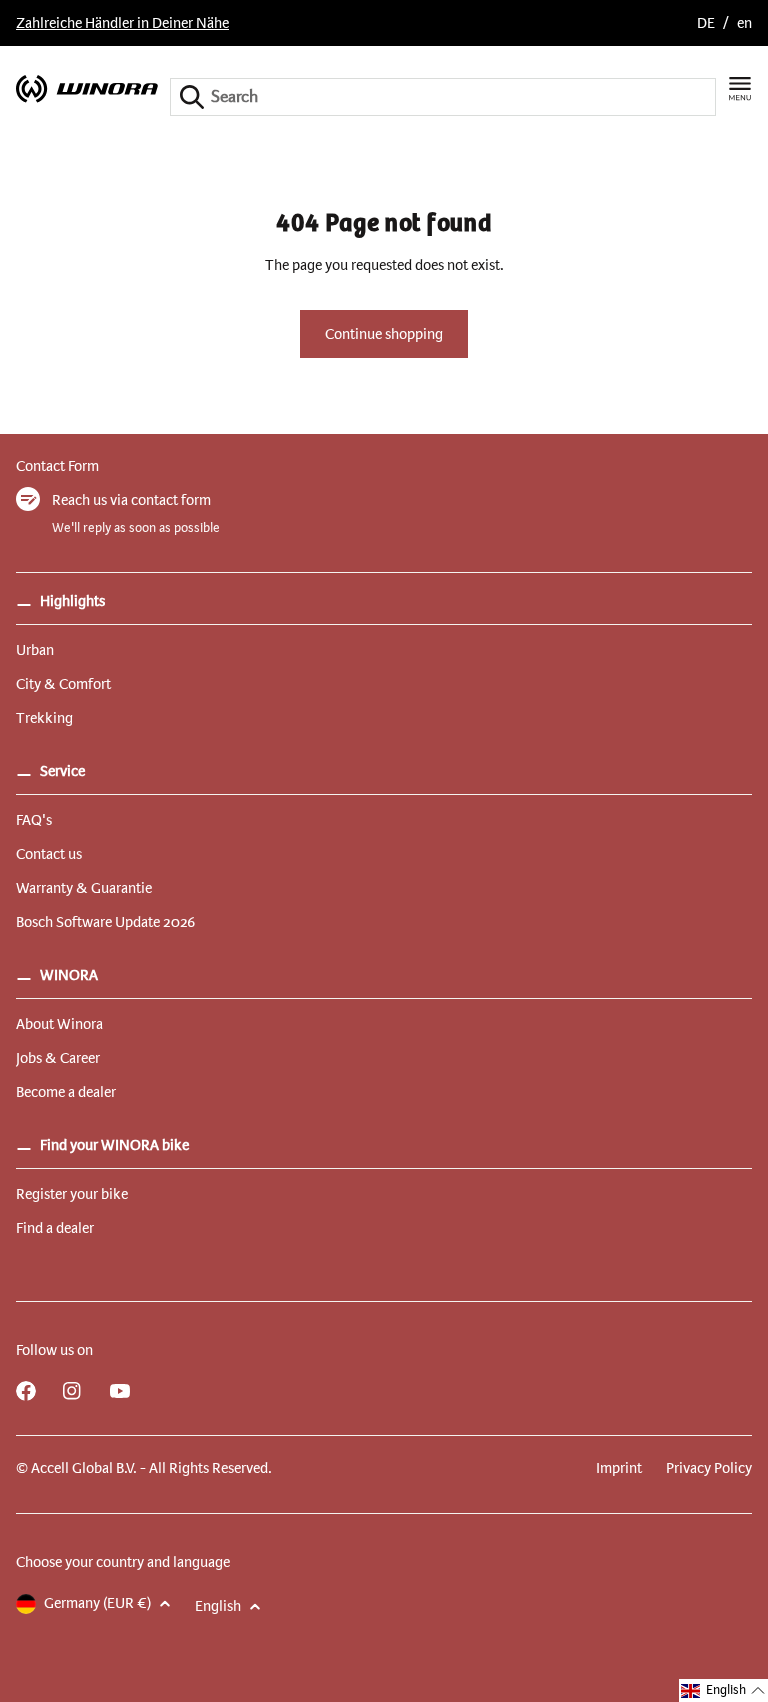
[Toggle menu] (740, 89)
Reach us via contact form (131, 500)
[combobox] (443, 97)
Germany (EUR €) (97, 1603)
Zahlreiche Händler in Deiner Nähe (122, 23)
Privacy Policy (709, 1468)
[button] (723, 1690)
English (218, 1606)
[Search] (192, 97)
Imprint (619, 1468)
